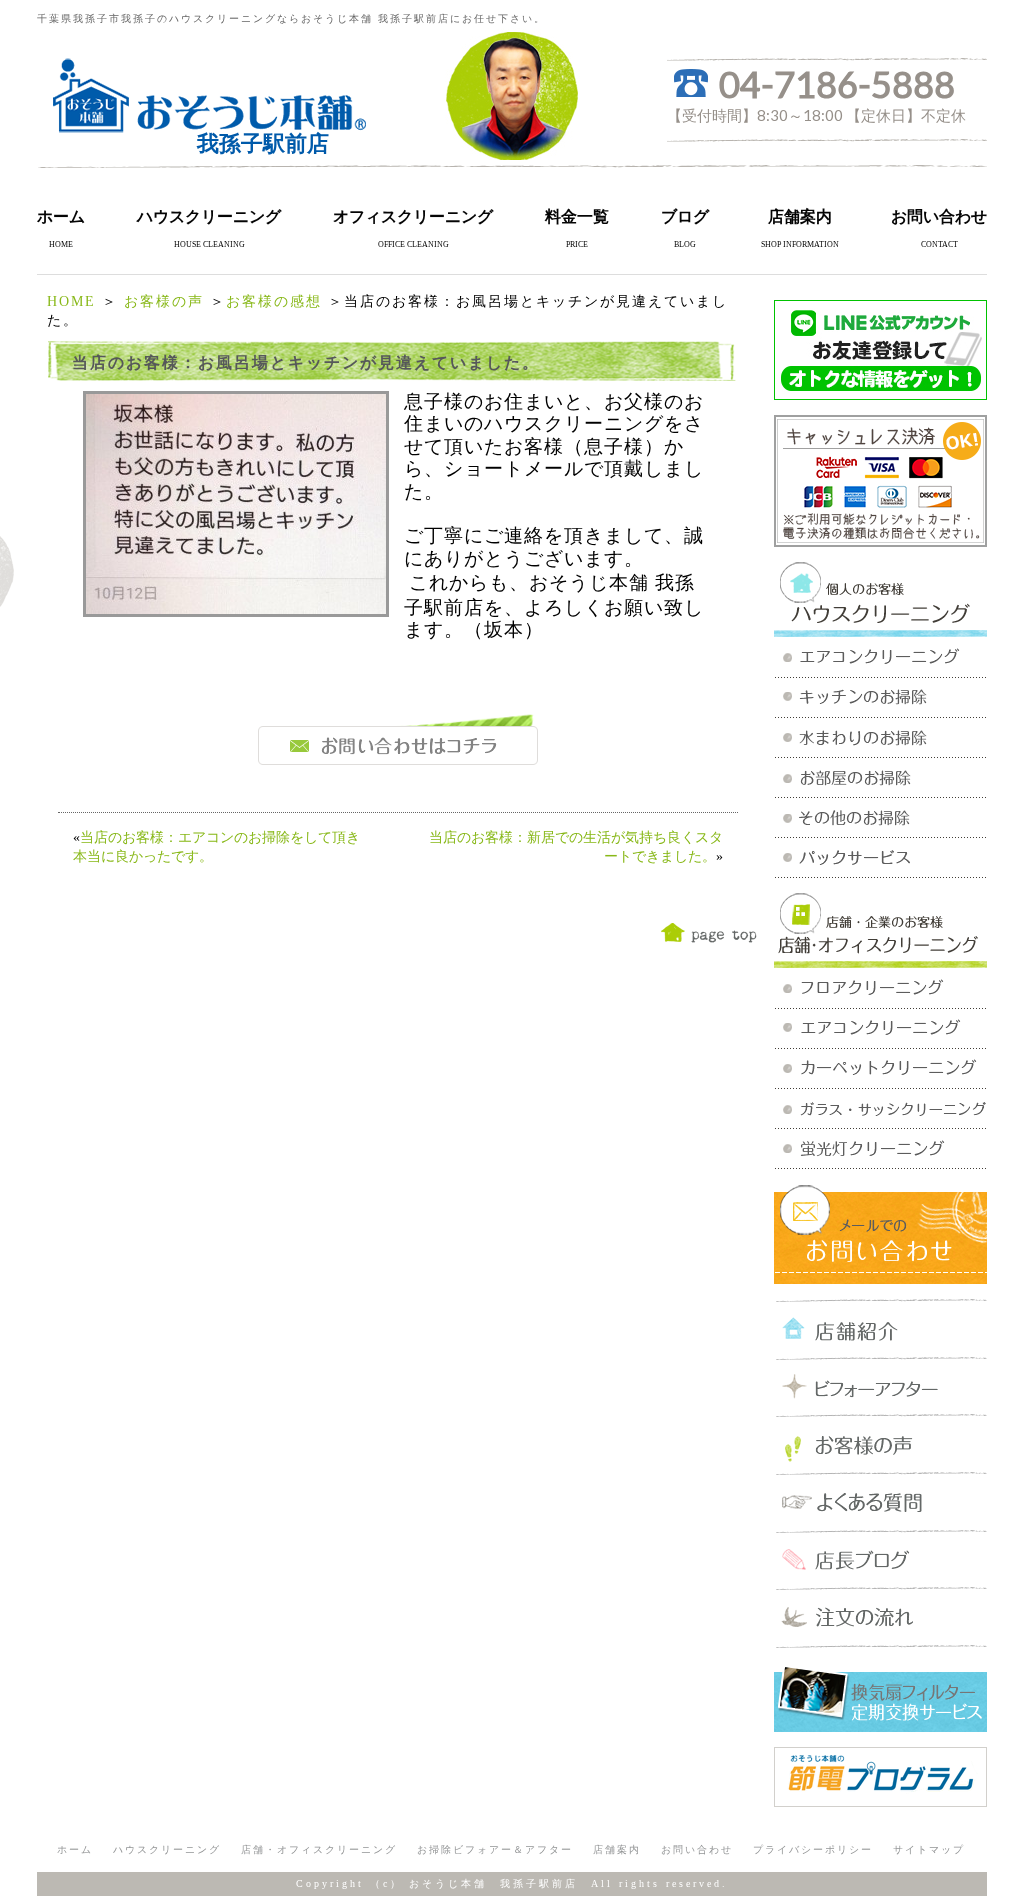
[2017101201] (236, 609)
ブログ (685, 216)
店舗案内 (800, 216)
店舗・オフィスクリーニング (319, 1849)
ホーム (61, 216)
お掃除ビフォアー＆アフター (495, 1849)
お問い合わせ (939, 216)
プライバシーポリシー (813, 1849)
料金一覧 (577, 216)
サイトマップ (929, 1849)
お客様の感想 (274, 301)
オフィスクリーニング (413, 216)
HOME (71, 301)
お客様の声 (164, 301)
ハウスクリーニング (209, 216)
